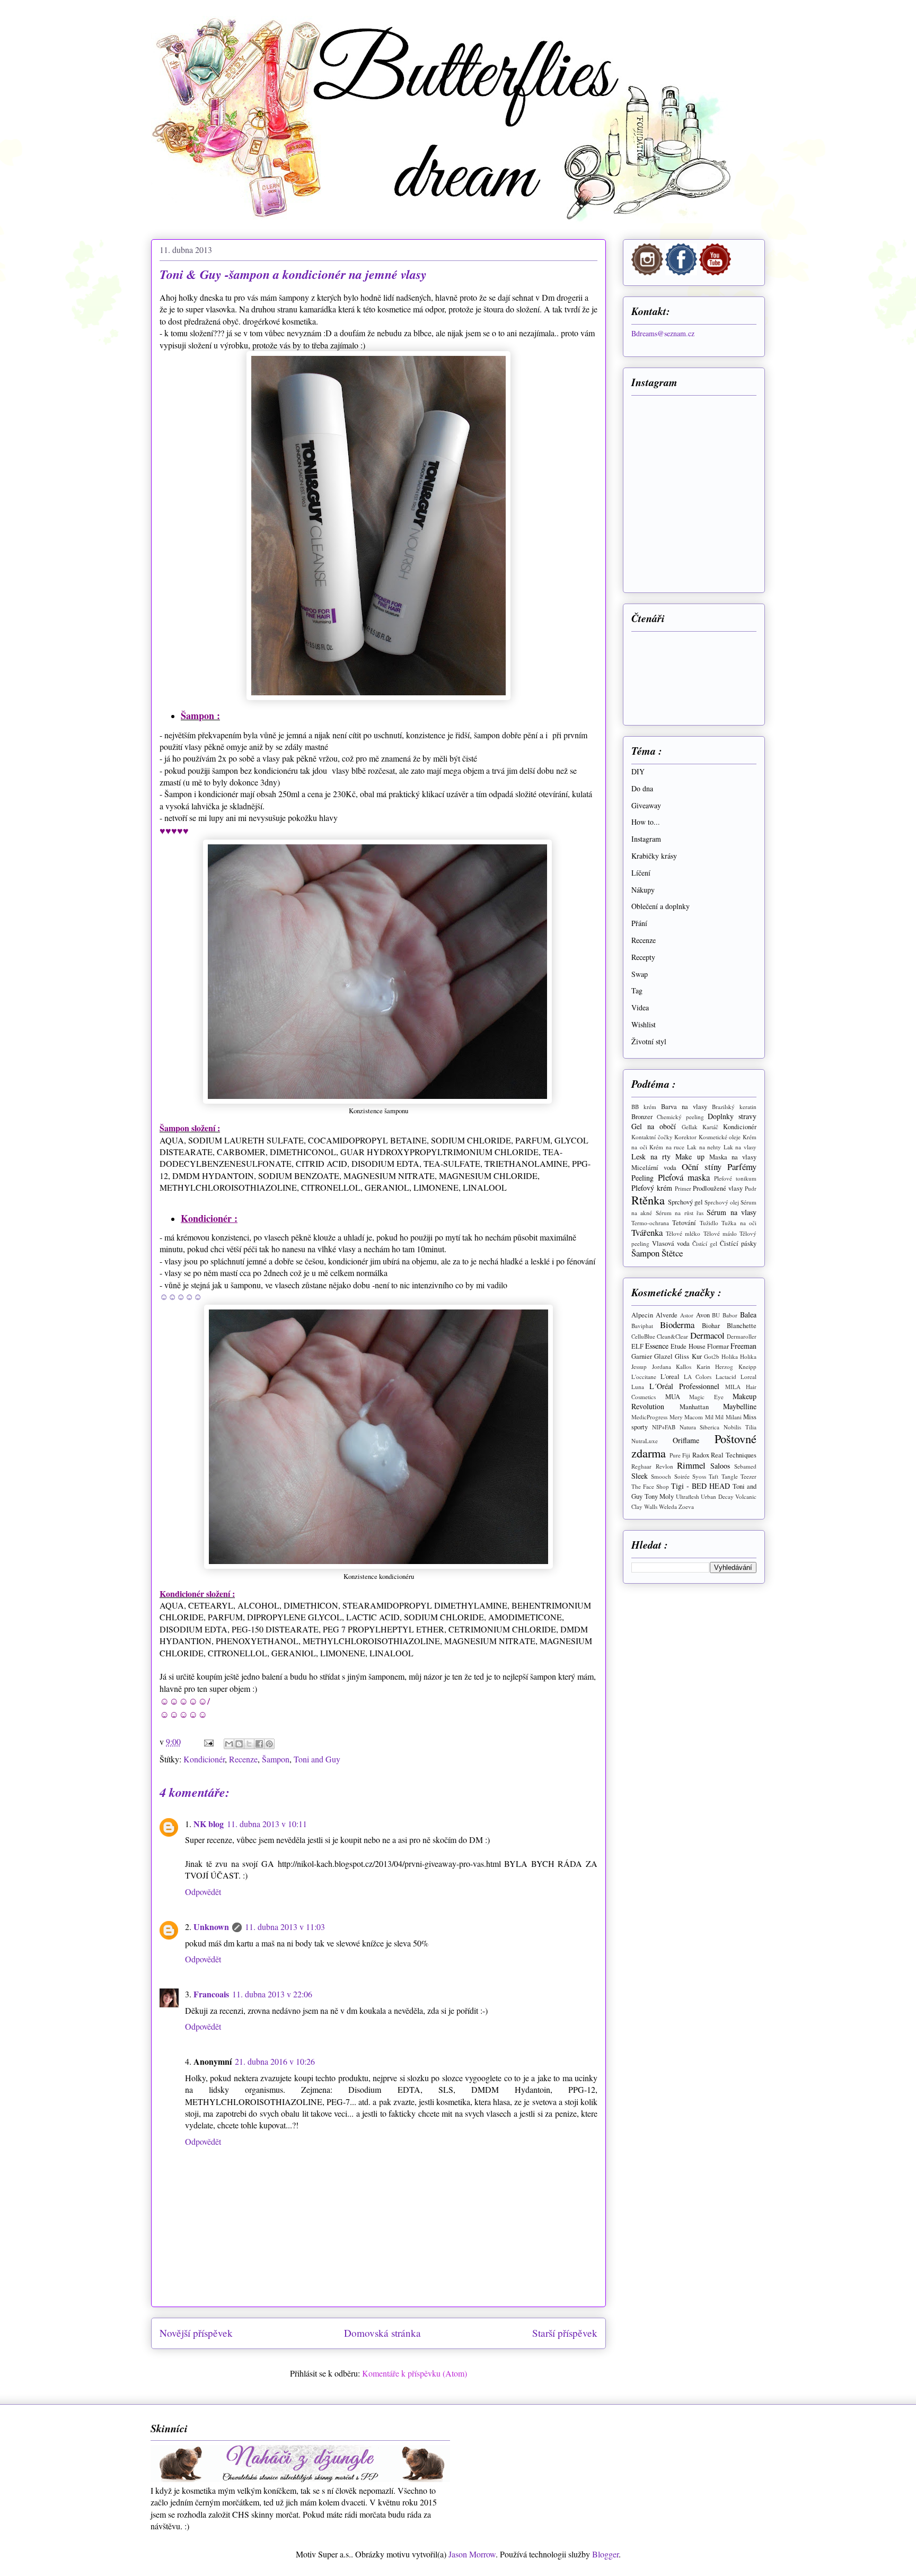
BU (716, 1315)
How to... (646, 822)
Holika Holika (739, 1356)
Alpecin (642, 1315)
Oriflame (686, 1440)
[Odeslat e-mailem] (229, 1744)
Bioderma (677, 1325)
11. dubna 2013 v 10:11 (267, 1824)
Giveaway (646, 805)
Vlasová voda (671, 1243)
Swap (640, 974)
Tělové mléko (683, 1233)
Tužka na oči (739, 1223)
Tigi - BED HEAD (701, 1486)
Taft (714, 1476)
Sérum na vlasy (732, 1212)
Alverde (667, 1315)
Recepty (643, 957)
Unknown (211, 1927)
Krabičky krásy (654, 856)
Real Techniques (734, 1455)
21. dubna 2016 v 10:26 (275, 2061)
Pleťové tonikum (735, 1178)
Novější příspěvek (196, 2333)
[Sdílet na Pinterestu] (269, 1744)
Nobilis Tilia (740, 1427)
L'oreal (670, 1377)
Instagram (646, 839)
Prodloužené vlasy (718, 1188)
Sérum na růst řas (680, 1213)
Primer (683, 1188)
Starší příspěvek (565, 2333)
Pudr (751, 1188)
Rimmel (691, 1465)
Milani (734, 1417)
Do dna (642, 788)
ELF (637, 1346)
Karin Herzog (715, 1366)
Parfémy (742, 1167)
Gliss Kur (688, 1356)
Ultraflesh (688, 1496)
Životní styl (649, 1041)
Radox (701, 1455)
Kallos (684, 1366)
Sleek (640, 1476)
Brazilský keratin (734, 1107)
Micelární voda (654, 1168)
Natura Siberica (700, 1427)
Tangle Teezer (739, 1476)
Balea (748, 1315)
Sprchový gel (685, 1202)
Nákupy (643, 890)
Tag (637, 990)
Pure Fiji (680, 1455)
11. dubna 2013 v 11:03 (285, 1927)
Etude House (688, 1346)
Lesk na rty (651, 1156)
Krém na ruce (667, 1147)
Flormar (718, 1346)
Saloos (720, 1466)
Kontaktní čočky (652, 1137)
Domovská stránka (382, 2333)
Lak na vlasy (740, 1147)
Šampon (276, 1759)
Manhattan (694, 1407)
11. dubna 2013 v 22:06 (272, 1994)
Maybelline (740, 1406)
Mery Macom (686, 1417)
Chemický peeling (680, 1117)
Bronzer (642, 1117)
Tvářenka (647, 1232)
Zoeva (686, 1507)
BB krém (644, 1107)
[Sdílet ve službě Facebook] (259, 1744)
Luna (638, 1387)
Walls (651, 1507)
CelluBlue (643, 1336)
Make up (690, 1156)
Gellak (690, 1127)
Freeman (743, 1346)
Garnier (642, 1356)
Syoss (699, 1476)
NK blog (209, 1824)
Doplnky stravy (732, 1116)
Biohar (711, 1326)
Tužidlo (709, 1223)
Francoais (211, 1994)
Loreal (748, 1377)
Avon (703, 1315)
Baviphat (642, 1326)
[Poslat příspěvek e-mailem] (208, 1741)
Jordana (662, 1366)
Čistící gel (705, 1243)
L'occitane (644, 1377)
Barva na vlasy (684, 1107)
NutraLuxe (645, 1441)
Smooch (661, 1476)
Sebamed (745, 1466)
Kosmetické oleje (720, 1137)
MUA (673, 1397)
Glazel (663, 1356)
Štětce (672, 1253)
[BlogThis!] (239, 1744)
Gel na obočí (654, 1126)
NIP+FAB (664, 1427)
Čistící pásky (738, 1243)
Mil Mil (715, 1417)
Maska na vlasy (733, 1157)
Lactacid (726, 1377)
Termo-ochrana (650, 1223)
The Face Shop (650, 1486)
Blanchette (742, 1326)
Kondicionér (204, 1759)
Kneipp (747, 1366)
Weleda (668, 1507)
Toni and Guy (317, 1759)
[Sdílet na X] (249, 1744)
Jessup (639, 1366)
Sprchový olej (722, 1202)
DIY (638, 771)
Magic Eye (706, 1397)
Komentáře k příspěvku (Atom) (415, 2373)
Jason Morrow (472, 2554)
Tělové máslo (720, 1233)
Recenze (243, 1759)
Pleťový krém (652, 1188)
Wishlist (644, 1024)
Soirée (682, 1476)
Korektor (685, 1137)
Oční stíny (702, 1167)
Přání (639, 923)
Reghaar (641, 1466)
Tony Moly (659, 1496)
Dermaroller (742, 1336)
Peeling (642, 1178)
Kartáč (710, 1127)
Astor (687, 1315)
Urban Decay (717, 1496)
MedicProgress (649, 1417)
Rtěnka (648, 1200)
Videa (640, 1007)
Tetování (684, 1223)
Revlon (664, 1466)
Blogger (605, 2554)
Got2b (712, 1356)
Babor (730, 1315)
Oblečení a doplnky (660, 906)
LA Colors (698, 1377)
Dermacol (707, 1335)
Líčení (641, 873)
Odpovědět (203, 1892)
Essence (657, 1346)
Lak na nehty (704, 1147)
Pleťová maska (684, 1177)
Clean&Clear (672, 1336)
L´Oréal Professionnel (684, 1386)
